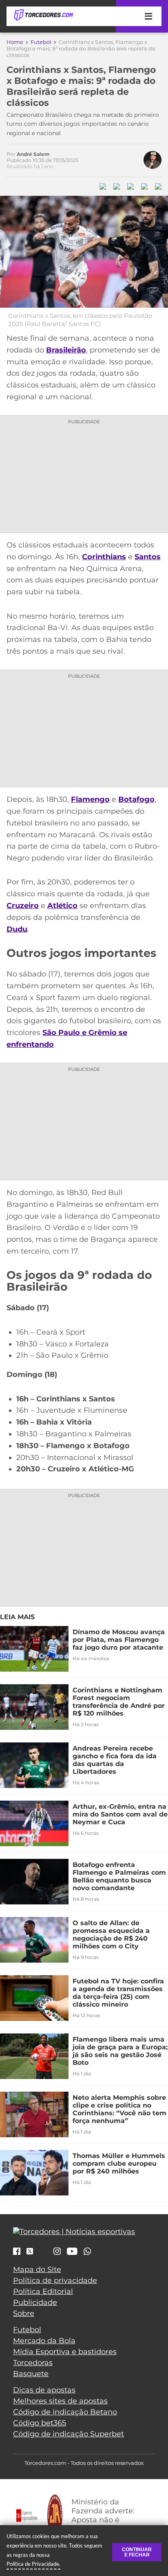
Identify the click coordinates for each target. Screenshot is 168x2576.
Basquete (31, 2374)
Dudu (17, 929)
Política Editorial (43, 2291)
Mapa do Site (37, 2270)
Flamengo (90, 799)
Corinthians (104, 557)
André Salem (33, 154)
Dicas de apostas (44, 2390)
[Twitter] (30, 2251)
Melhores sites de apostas (60, 2401)
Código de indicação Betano (65, 2412)
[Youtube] (72, 2252)
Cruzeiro (23, 906)
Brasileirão (66, 350)
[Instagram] (57, 2252)
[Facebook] (17, 2252)
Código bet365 (40, 2423)
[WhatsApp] (87, 2252)
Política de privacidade (55, 2281)
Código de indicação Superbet (69, 2434)
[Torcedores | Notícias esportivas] (43, 15)
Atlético (62, 906)
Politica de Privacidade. (33, 2564)
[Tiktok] (43, 2253)
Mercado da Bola (44, 2341)
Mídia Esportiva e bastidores (65, 2352)
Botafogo (136, 799)
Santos (148, 557)
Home (15, 42)
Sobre (24, 2313)
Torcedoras (33, 2363)
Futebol (41, 42)
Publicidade (35, 2302)
